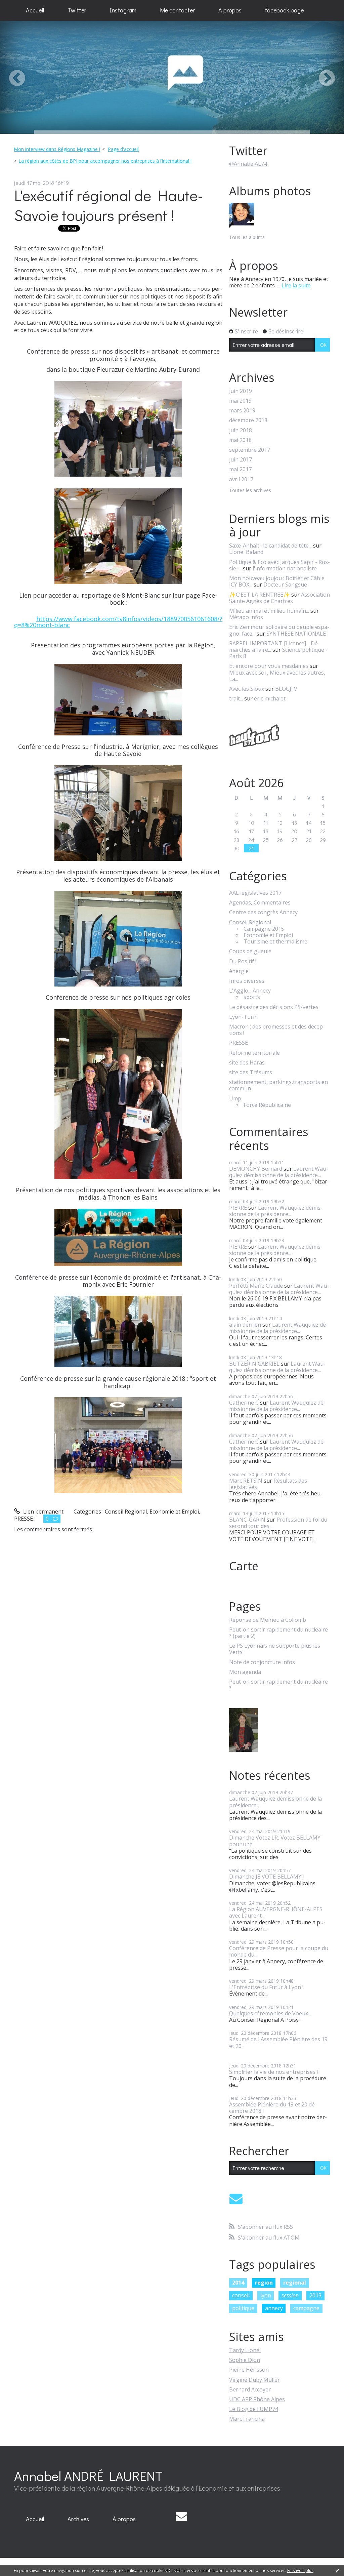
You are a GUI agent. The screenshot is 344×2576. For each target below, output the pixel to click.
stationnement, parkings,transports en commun (278, 1085)
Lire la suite (296, 285)
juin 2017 (241, 460)
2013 (315, 2295)
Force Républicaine (267, 1105)
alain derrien (245, 1325)
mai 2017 (240, 469)
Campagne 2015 (264, 929)
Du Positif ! (243, 961)
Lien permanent (43, 1512)
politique (243, 2308)
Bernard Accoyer (250, 2389)
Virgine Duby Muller (254, 2380)
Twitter (77, 10)
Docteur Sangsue (285, 585)
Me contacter (177, 10)
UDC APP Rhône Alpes (257, 2399)
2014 (238, 2283)
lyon (266, 2295)
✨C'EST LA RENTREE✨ (260, 595)
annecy (274, 2308)
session (290, 2295)
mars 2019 (242, 411)
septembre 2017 (250, 450)
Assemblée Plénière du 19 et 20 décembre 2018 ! (273, 2108)
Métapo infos (246, 617)
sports (252, 997)
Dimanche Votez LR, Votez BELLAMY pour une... (275, 1841)
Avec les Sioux (247, 689)
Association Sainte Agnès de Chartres (279, 598)
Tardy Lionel (245, 2350)
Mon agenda (245, 1672)
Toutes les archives (250, 491)
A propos (230, 10)
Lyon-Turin (243, 1017)
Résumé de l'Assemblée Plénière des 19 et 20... (278, 2042)
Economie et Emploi (174, 1512)
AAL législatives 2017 (255, 893)
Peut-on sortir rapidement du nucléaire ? (278, 1685)
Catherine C (244, 1403)
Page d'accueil (123, 149)
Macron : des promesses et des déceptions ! (277, 1030)
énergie (239, 971)
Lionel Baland (246, 552)
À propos (124, 2519)
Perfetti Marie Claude (256, 1286)
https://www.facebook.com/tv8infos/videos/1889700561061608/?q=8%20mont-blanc (118, 622)
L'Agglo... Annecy (250, 991)
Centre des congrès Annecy (263, 912)
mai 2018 (240, 440)
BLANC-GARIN (247, 1520)
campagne (306, 2308)
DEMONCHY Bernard (256, 1169)
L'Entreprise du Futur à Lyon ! (266, 1987)
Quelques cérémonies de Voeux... (270, 2013)
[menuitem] (35, 10)
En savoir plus (300, 2570)
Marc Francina (247, 2419)
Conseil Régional (126, 1512)
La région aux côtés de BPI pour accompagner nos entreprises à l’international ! (105, 161)
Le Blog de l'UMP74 (254, 2409)
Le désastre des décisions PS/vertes (274, 1007)
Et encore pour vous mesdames (269, 666)
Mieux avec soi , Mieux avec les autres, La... (277, 676)
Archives (78, 2519)
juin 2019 (241, 391)
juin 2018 (241, 430)
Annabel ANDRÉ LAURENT (88, 2476)
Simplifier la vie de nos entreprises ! (273, 2072)
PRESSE (24, 1519)
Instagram (123, 10)
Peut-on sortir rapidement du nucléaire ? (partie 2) (278, 1633)
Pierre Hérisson (249, 2370)
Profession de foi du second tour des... (278, 1523)
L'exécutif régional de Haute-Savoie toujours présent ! (109, 205)
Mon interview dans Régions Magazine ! (57, 149)
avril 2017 (241, 479)
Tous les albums (247, 237)
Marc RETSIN (246, 1481)
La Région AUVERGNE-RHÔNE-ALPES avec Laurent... (276, 1912)
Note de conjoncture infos (262, 1662)
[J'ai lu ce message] (337, 2570)
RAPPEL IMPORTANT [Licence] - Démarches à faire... (274, 647)
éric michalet (270, 698)
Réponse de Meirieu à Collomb (268, 1620)
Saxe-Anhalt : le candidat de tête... (270, 546)
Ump (235, 1099)
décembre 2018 (248, 420)
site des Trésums (251, 1072)
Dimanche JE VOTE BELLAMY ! (266, 1877)
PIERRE (238, 1208)
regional (295, 2283)
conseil (241, 2295)
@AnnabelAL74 (248, 164)
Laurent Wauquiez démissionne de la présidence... (279, 1172)
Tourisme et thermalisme (275, 942)
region (264, 2283)
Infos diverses (247, 981)
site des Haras (247, 1063)
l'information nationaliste (285, 568)
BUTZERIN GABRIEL (254, 1364)
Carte (244, 1566)
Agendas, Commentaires (260, 903)
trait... (236, 698)
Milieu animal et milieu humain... (269, 611)
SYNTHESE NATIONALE (296, 634)
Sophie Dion (245, 2360)
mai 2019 (240, 401)
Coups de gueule (250, 951)
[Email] (236, 2199)
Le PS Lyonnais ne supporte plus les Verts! (275, 1649)
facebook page (284, 10)
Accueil (35, 10)
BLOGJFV (286, 689)
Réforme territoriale (254, 1053)
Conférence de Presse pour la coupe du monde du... (279, 1951)
